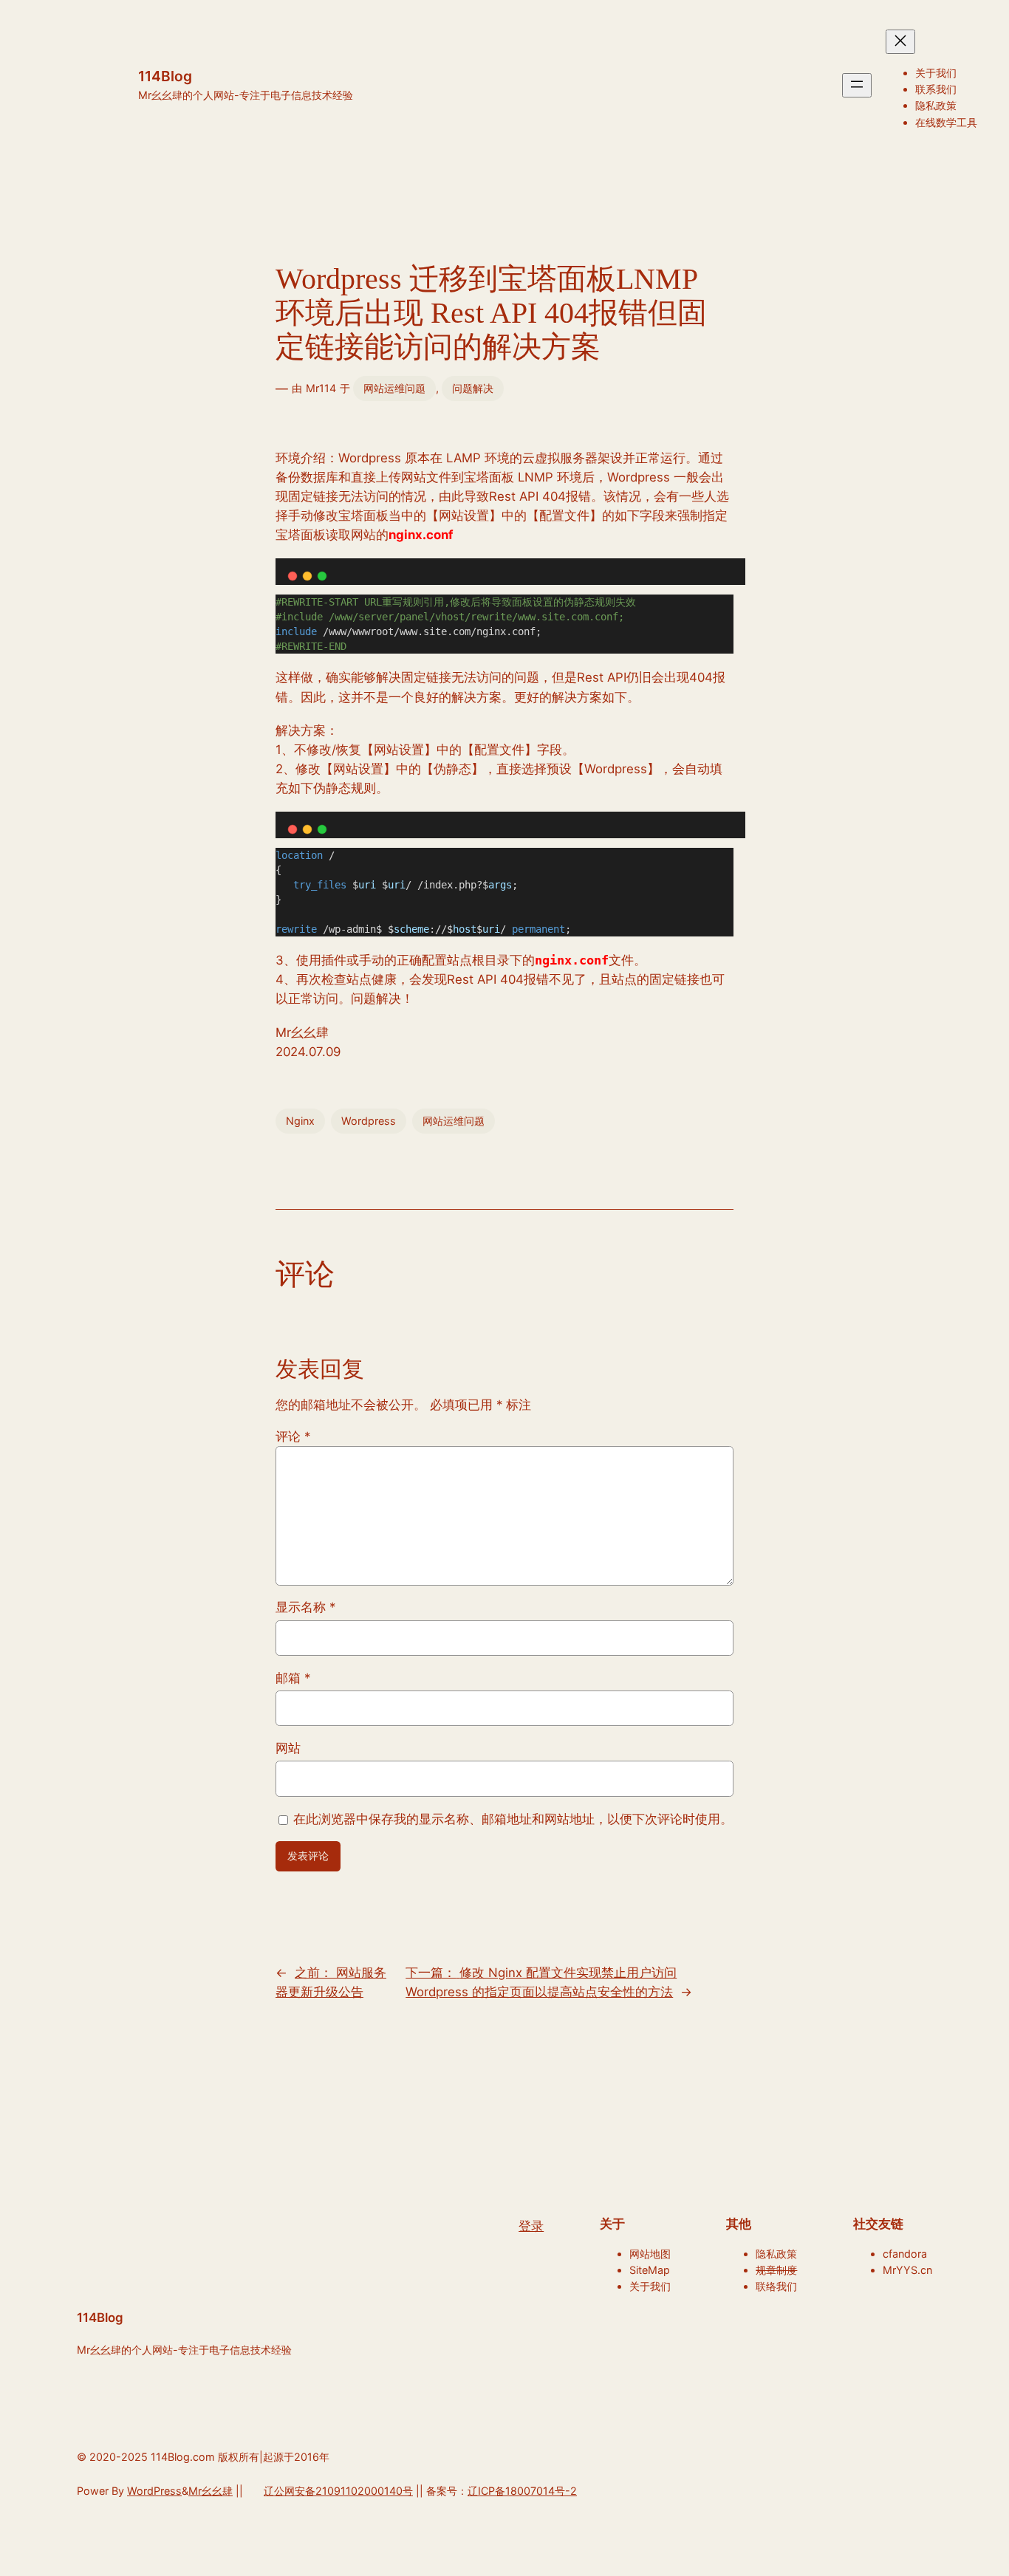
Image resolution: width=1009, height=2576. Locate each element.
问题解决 (473, 388)
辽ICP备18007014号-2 (522, 2491)
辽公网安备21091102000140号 (338, 2491)
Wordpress (369, 1121)
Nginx (300, 1121)
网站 (288, 1748)
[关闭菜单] (900, 42)
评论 (293, 1436)
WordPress (154, 2491)
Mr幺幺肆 (211, 2491)
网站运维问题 (394, 388)
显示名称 (305, 1607)
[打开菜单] (857, 85)
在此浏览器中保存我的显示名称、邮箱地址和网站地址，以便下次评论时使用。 (513, 1819)
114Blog (165, 76)
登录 (531, 2226)
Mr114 (321, 388)
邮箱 (293, 1678)
